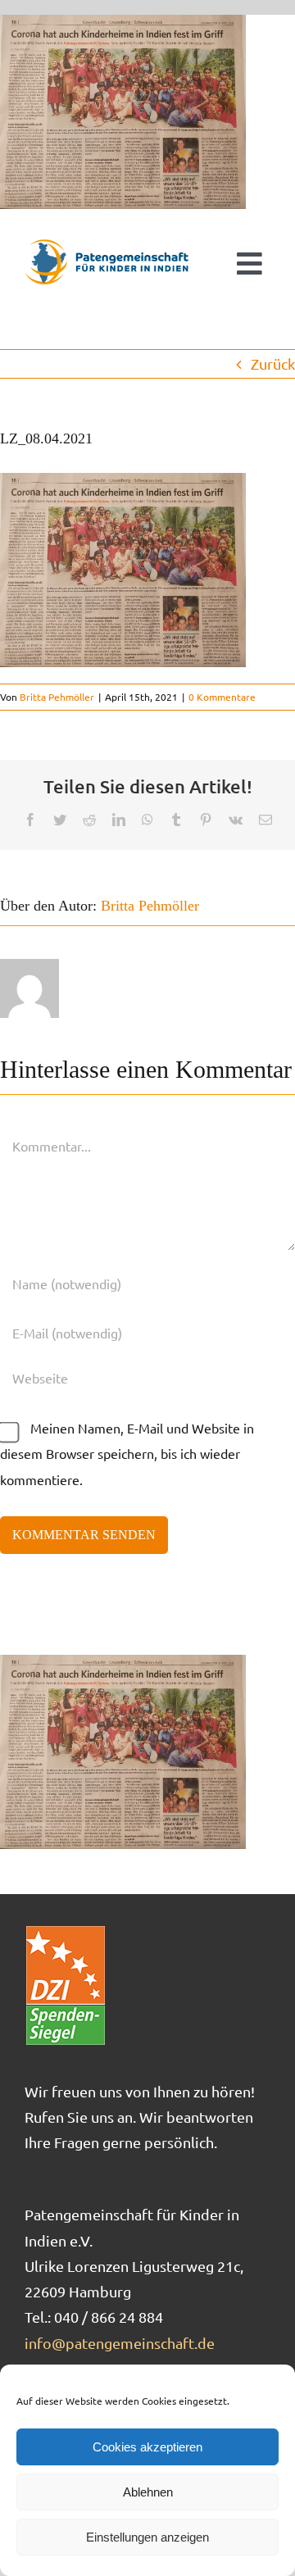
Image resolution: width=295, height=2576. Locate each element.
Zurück (273, 363)
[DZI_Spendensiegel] (66, 1931)
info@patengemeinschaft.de (120, 2343)
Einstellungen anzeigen (147, 2537)
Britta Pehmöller (57, 697)
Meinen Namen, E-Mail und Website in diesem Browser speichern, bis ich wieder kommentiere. (127, 1454)
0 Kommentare (222, 697)
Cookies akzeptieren (147, 2447)
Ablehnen (148, 2492)
